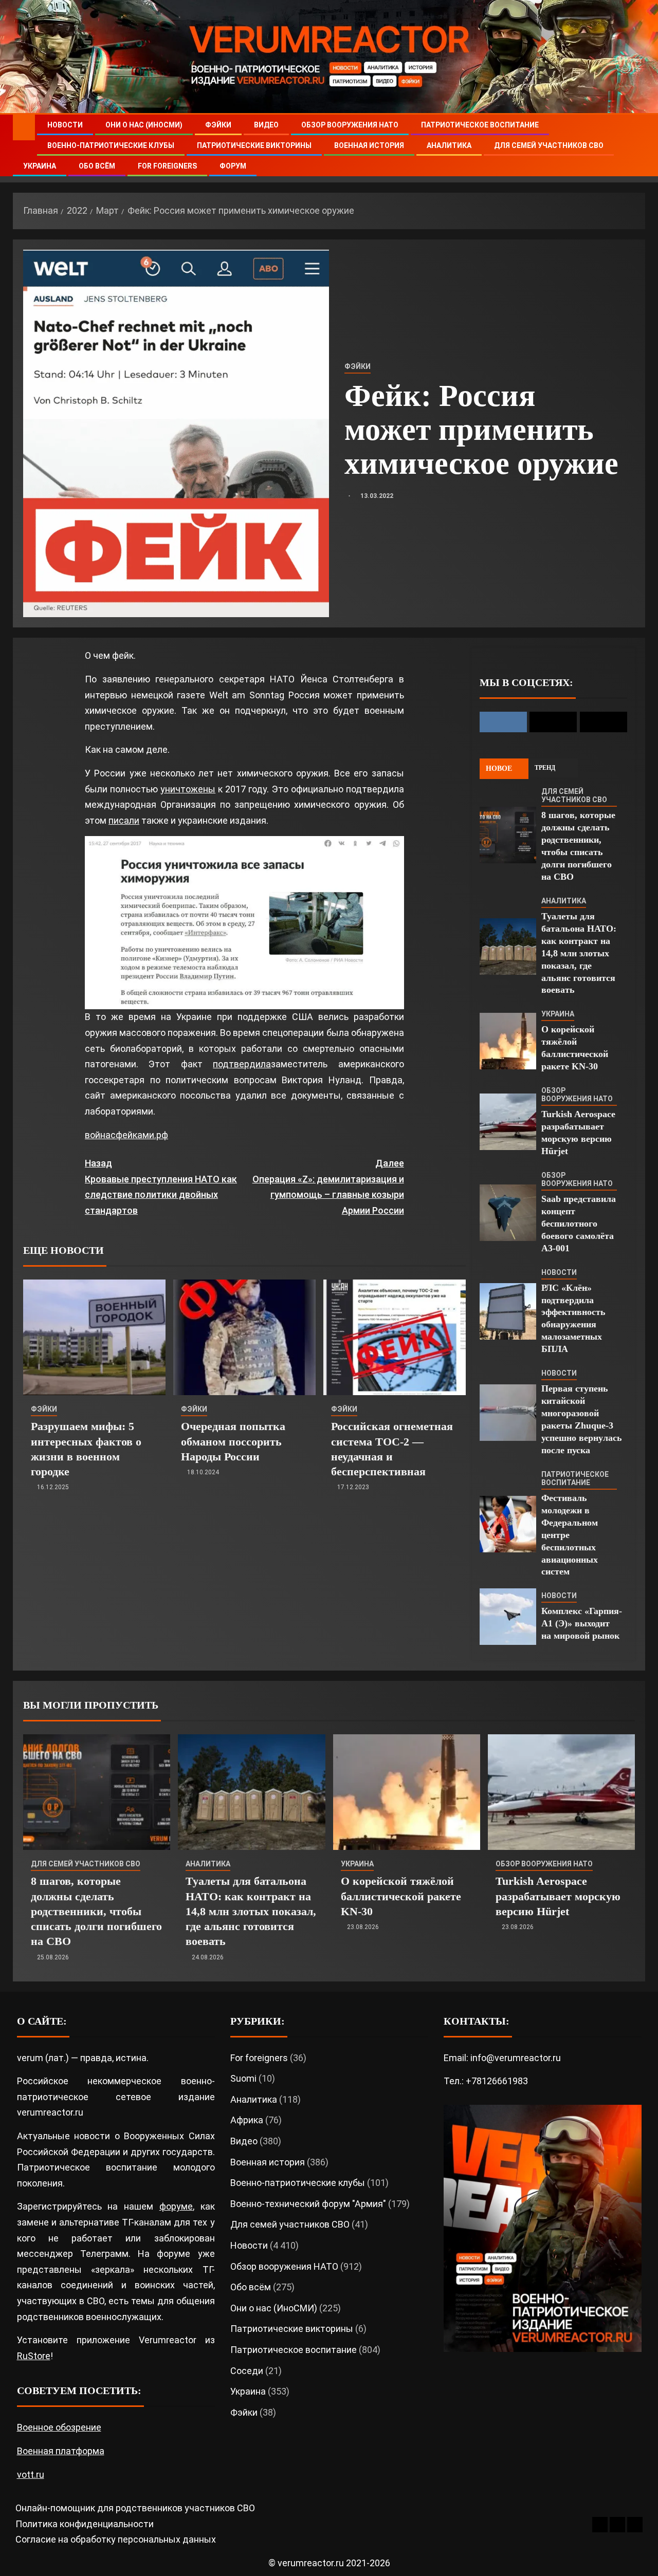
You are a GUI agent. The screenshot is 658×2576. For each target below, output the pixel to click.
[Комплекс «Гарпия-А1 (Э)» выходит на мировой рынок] (508, 1617)
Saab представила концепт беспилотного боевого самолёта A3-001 (579, 1224)
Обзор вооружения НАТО (350, 125)
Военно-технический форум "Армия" (308, 2204)
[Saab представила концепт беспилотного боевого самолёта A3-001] (508, 1213)
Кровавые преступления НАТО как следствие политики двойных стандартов (161, 1187)
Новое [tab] (499, 768)
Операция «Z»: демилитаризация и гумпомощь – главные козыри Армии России (328, 1187)
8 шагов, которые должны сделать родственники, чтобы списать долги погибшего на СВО (96, 1911)
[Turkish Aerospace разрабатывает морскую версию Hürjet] (508, 1122)
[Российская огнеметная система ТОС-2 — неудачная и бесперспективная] (395, 1337)
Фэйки (218, 125)
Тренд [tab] (545, 768)
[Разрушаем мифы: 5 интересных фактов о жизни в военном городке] (94, 1337)
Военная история (369, 145)
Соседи (247, 2371)
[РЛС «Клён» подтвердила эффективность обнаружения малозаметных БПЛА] (508, 1311)
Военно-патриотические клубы (111, 145)
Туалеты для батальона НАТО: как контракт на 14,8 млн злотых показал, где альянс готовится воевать (579, 953)
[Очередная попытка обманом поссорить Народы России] (244, 1337)
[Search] (636, 146)
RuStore (34, 2356)
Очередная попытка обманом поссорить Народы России (233, 1441)
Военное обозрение (59, 2427)
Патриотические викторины (254, 145)
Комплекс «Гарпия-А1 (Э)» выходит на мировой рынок (582, 1623)
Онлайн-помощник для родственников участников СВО (135, 2508)
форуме (176, 2206)
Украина (40, 166)
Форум (233, 166)
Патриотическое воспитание (480, 125)
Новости (65, 125)
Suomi (243, 2078)
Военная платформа (61, 2451)
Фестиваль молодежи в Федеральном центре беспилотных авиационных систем (570, 1535)
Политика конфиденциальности (85, 2524)
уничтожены (188, 789)
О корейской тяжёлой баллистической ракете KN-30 (401, 1896)
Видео (266, 125)
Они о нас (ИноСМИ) (144, 125)
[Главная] (24, 127)
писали (124, 820)
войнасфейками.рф (126, 1135)
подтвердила (242, 1064)
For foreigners (167, 166)
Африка (247, 2120)
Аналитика (449, 145)
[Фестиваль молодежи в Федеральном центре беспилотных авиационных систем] (508, 1524)
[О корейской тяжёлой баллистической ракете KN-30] (508, 1041)
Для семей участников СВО (549, 145)
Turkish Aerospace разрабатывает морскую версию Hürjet (558, 1896)
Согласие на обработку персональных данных (116, 2539)
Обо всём (97, 166)
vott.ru (31, 2475)
